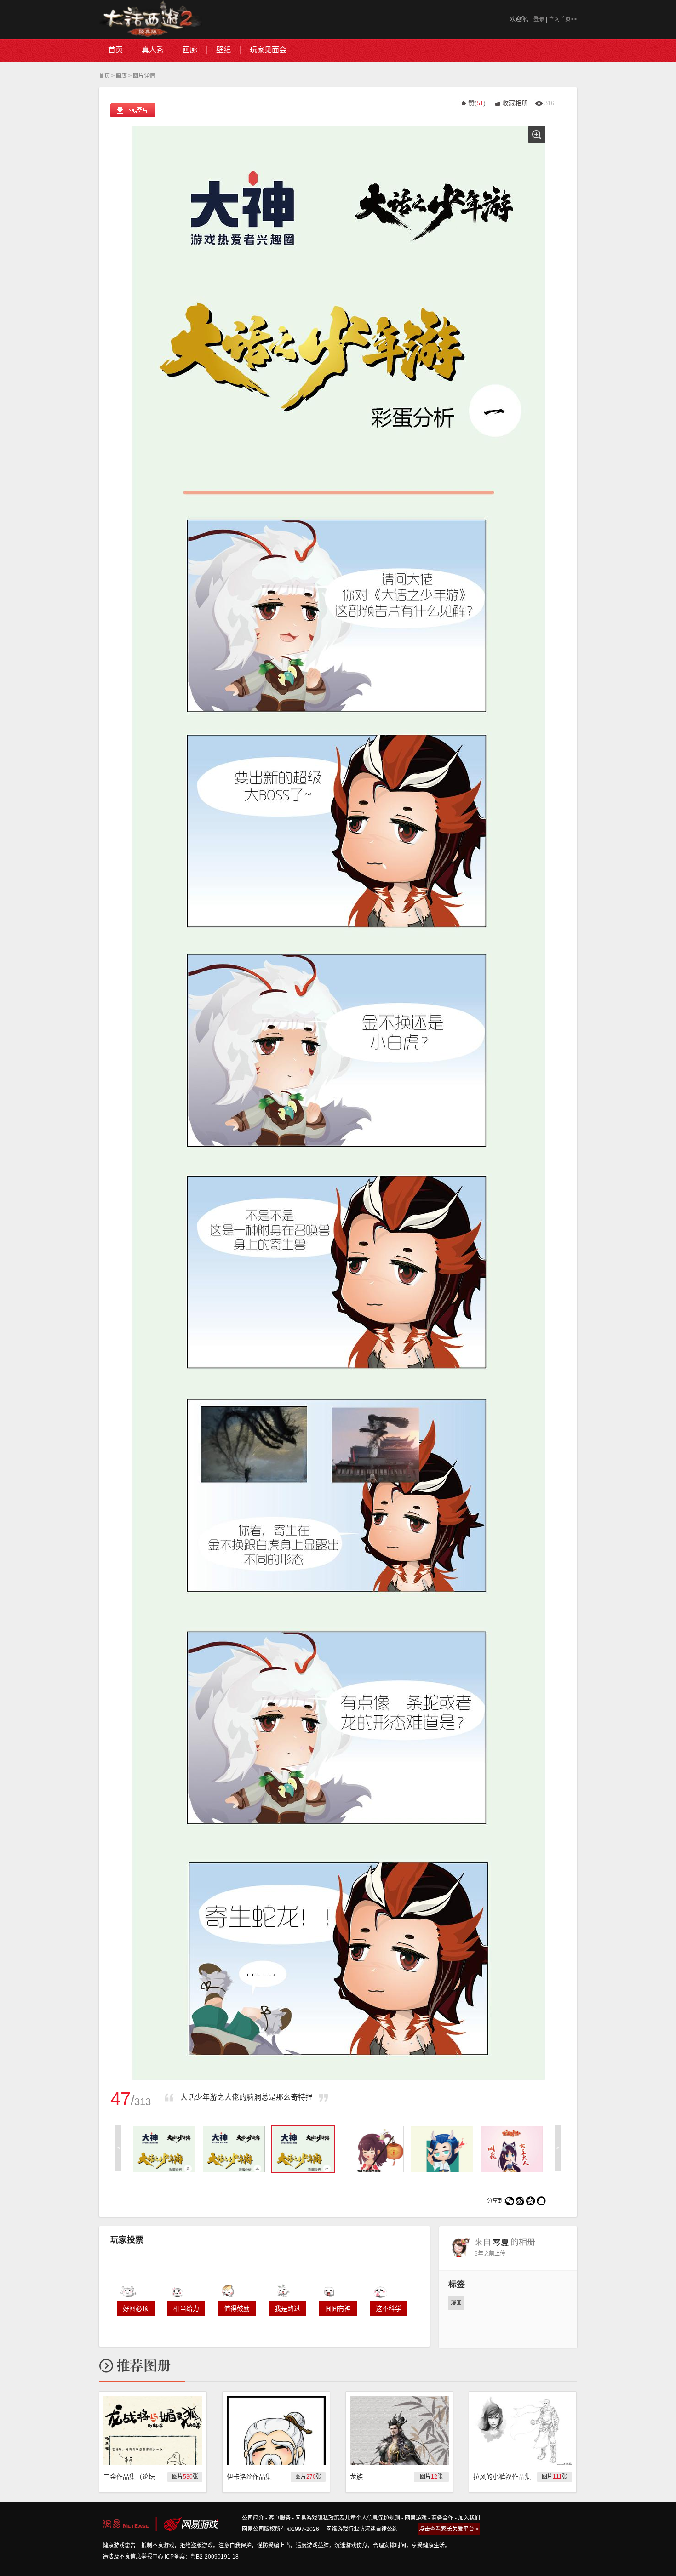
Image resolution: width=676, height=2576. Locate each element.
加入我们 (469, 2518)
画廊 (121, 76)
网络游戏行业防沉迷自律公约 (362, 2529)
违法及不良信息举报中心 (133, 2557)
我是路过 (287, 2308)
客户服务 (280, 2518)
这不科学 (389, 2308)
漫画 (456, 2303)
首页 (104, 76)
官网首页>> (563, 19)
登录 (539, 19)
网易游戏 (416, 2518)
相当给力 (186, 2308)
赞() (477, 103)
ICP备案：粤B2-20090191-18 (202, 2557)
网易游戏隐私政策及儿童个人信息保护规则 (348, 2518)
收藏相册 (515, 103)
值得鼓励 (237, 2308)
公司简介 (253, 2518)
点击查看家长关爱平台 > (449, 2529)
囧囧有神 (338, 2308)
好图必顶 (136, 2308)
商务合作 (442, 2518)
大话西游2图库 (151, 20)
